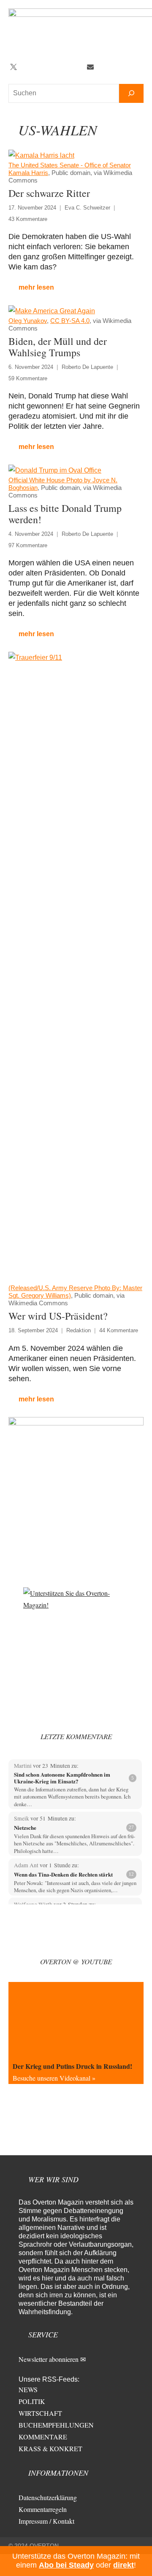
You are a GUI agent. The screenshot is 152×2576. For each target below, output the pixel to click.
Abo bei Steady (66, 2565)
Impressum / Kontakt (46, 2521)
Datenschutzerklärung (48, 2497)
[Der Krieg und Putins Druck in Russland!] (76, 2020)
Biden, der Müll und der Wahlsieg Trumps (58, 347)
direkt (123, 2565)
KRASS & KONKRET (50, 2448)
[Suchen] (131, 93)
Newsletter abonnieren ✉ (52, 2359)
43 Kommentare (28, 219)
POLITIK (32, 2401)
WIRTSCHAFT (40, 2413)
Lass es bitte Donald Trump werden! (65, 514)
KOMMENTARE (43, 2437)
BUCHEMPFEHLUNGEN (56, 2425)
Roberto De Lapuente (87, 367)
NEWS (28, 2389)
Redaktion (79, 1330)
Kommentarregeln (43, 2509)
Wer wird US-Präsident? (58, 1316)
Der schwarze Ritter (49, 193)
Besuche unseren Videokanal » (54, 2078)
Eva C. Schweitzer (87, 208)
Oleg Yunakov (28, 321)
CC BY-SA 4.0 (70, 321)
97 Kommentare (28, 545)
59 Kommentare (28, 378)
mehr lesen (36, 287)
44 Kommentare (119, 1330)
